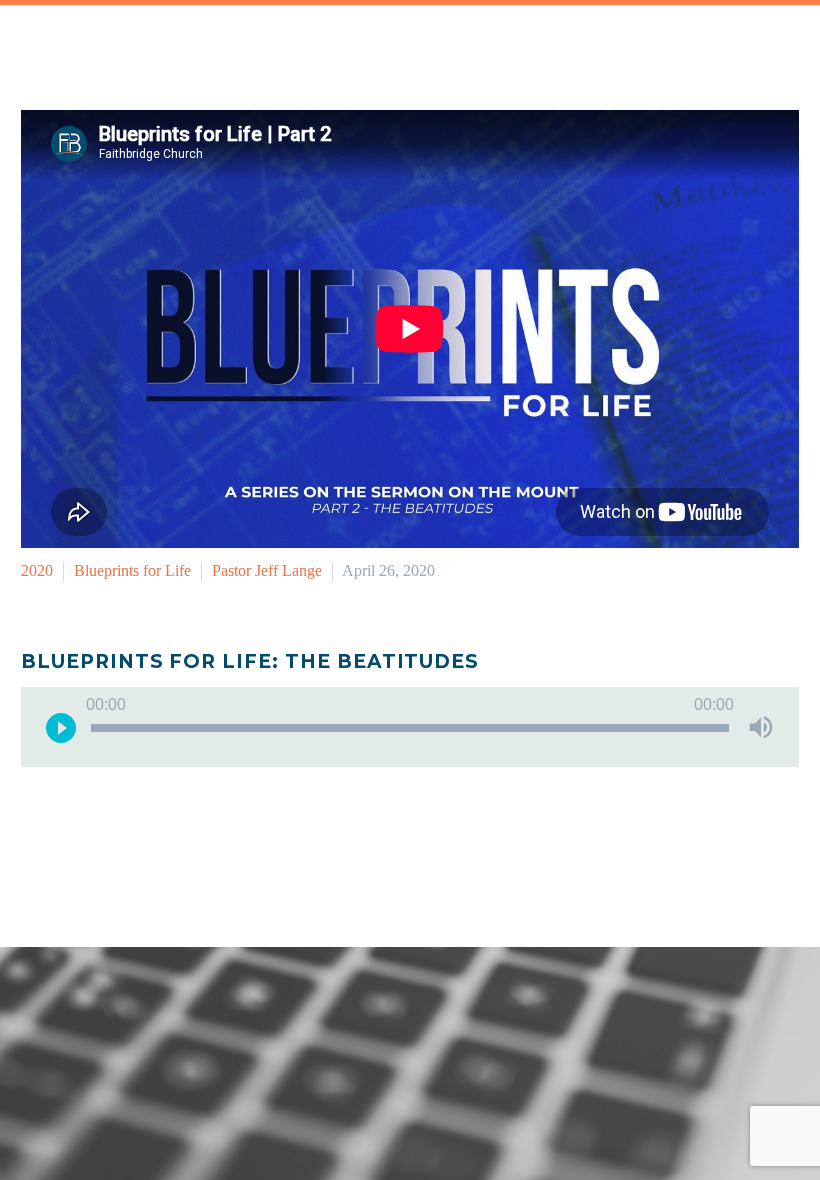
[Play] (61, 727)
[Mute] (761, 727)
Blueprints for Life (132, 570)
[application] (410, 727)
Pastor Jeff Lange (267, 570)
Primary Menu (781, 58)
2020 (37, 570)
